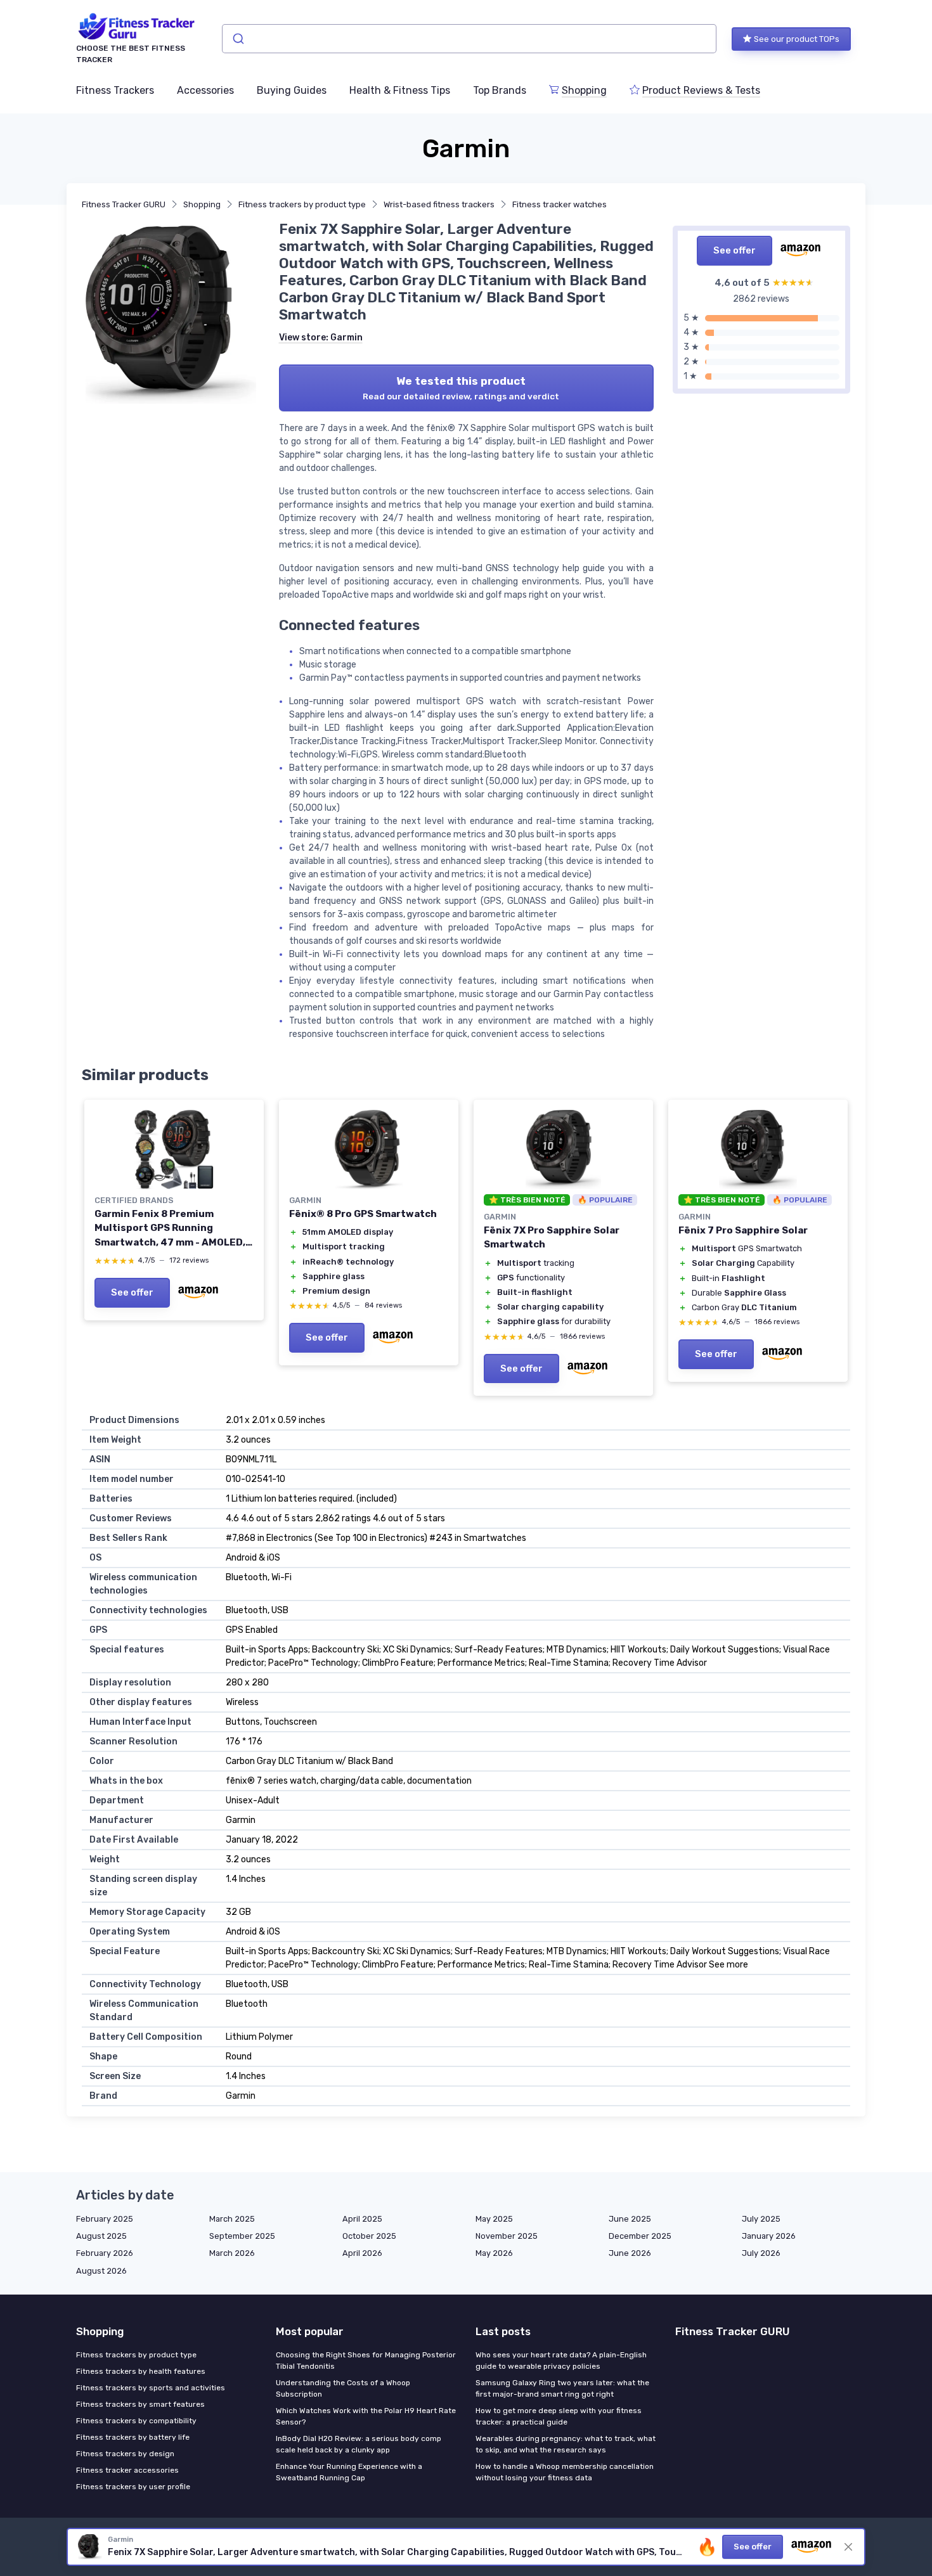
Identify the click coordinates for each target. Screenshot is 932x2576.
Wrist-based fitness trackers (439, 204)
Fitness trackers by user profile (133, 2487)
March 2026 (232, 2253)
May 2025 (494, 2219)
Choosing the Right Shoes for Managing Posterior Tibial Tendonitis (366, 2360)
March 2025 (232, 2219)
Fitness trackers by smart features (140, 2404)
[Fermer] (848, 2547)
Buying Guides (292, 90)
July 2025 (761, 2219)
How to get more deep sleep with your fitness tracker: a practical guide (559, 2416)
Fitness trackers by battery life (133, 2437)
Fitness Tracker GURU (124, 204)
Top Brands (500, 90)
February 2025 (105, 2219)
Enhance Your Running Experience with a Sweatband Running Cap (349, 2472)
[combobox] (469, 39)
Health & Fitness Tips (400, 90)
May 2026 (494, 2253)
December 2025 (640, 2236)
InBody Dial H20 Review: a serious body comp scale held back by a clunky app (359, 2444)
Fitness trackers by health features (141, 2371)
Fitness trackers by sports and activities (151, 2388)
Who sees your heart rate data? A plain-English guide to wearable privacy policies (561, 2360)
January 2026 (769, 2236)
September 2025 (242, 2236)
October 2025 (369, 2236)
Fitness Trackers (115, 90)
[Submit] (237, 39)
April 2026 (362, 2253)
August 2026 (101, 2271)
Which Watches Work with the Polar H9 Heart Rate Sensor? (366, 2416)
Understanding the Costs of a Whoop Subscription (343, 2388)
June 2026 (630, 2253)
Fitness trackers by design (125, 2454)
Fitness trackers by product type (302, 204)
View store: (321, 338)
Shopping (584, 90)
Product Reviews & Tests (701, 90)
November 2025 (507, 2236)
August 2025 (101, 2236)
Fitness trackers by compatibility (136, 2421)
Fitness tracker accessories (127, 2470)
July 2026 (761, 2253)
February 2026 (105, 2253)
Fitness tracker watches (560, 204)
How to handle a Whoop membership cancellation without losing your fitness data (565, 2472)
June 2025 (630, 2219)
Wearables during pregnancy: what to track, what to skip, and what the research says (566, 2444)
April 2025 (362, 2219)
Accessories (205, 90)
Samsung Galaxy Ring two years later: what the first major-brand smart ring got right (562, 2388)
